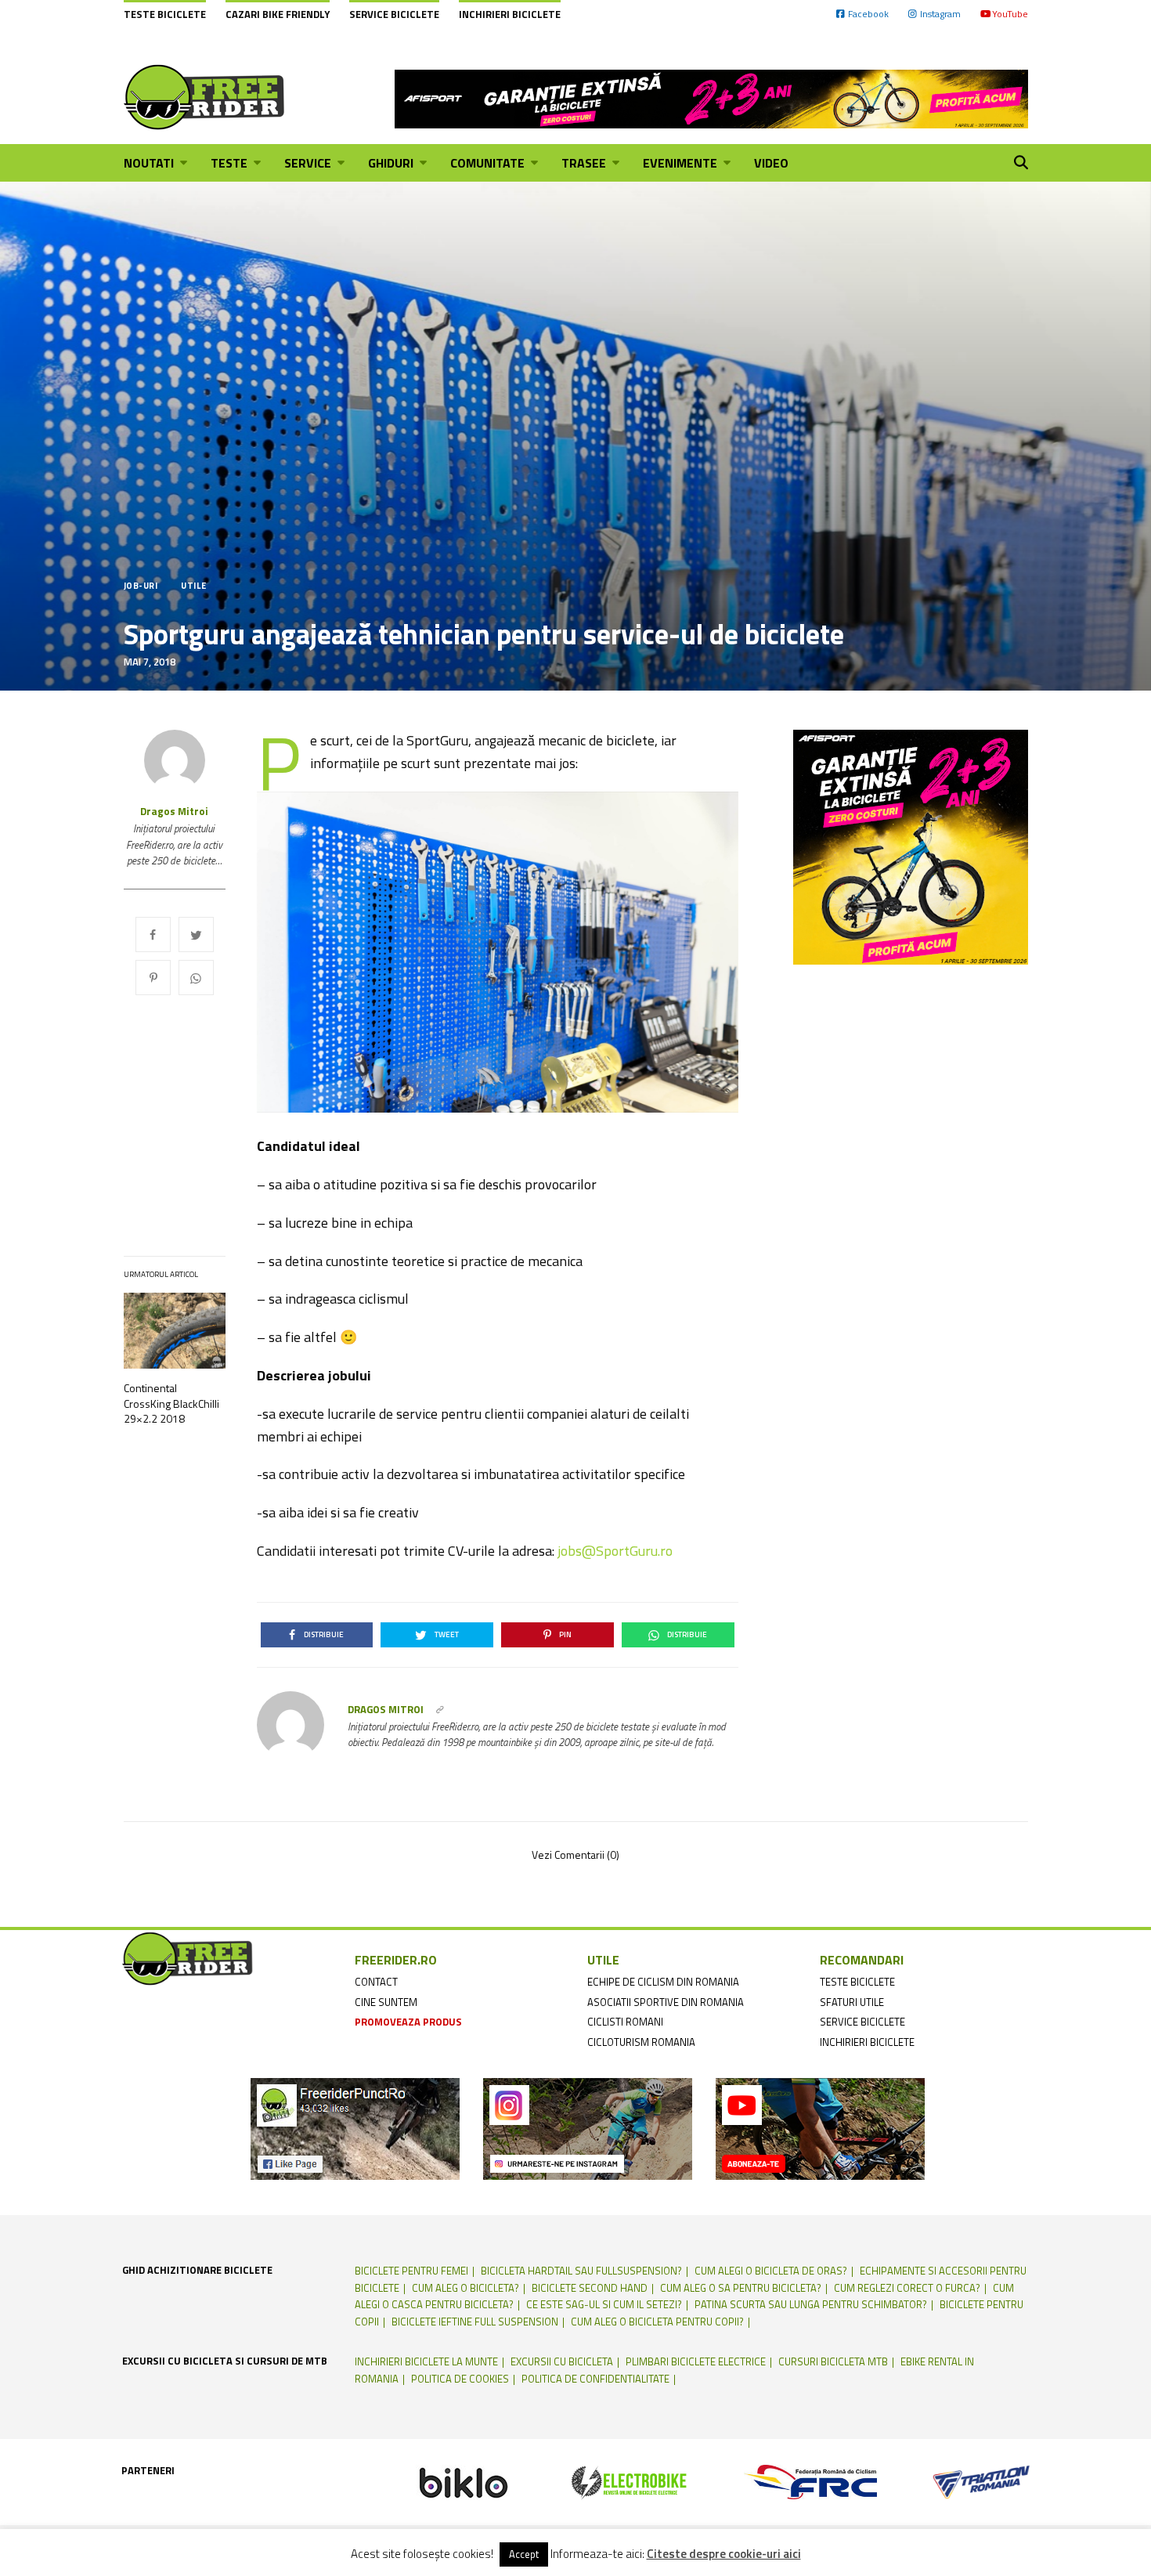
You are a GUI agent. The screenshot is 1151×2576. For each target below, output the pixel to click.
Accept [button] (524, 2554)
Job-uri (141, 586)
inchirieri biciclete (867, 2042)
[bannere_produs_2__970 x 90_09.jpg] (711, 97)
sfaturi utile (852, 2002)
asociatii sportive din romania (666, 2002)
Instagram (940, 14)
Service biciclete (394, 14)
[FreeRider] (205, 97)
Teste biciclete (165, 14)
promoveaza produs (408, 2022)
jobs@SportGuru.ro (615, 1551)
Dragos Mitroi (174, 812)
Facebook (868, 14)
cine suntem (386, 2002)
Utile (193, 586)
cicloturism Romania (641, 2042)
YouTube (1010, 14)
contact (376, 1982)
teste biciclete (857, 1982)
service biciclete (862, 2022)
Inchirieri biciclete (510, 14)
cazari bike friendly (278, 14)
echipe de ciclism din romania (663, 1982)
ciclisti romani (625, 2022)
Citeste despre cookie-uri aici (724, 2554)
